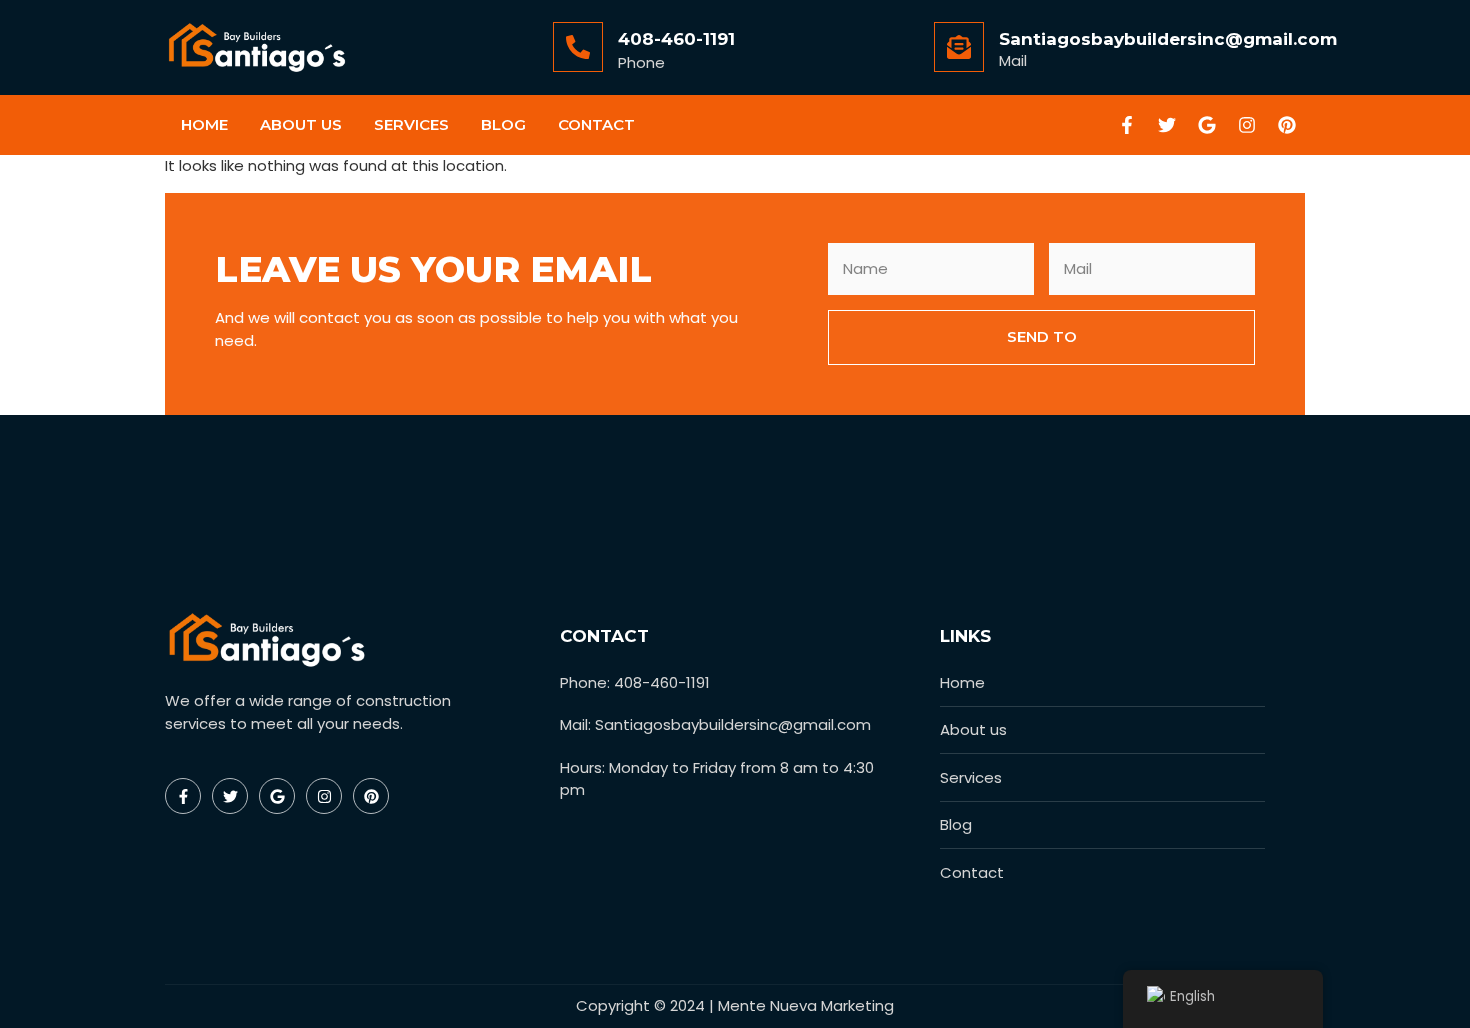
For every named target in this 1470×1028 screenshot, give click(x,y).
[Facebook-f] (1127, 125)
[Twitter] (1167, 125)
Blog (503, 124)
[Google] (1207, 125)
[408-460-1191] (578, 47)
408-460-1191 (676, 39)
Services (411, 124)
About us (301, 124)
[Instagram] (1247, 125)
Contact (596, 124)
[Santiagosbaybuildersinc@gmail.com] (959, 47)
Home (204, 124)
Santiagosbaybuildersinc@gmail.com (1168, 39)
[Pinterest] (1287, 125)
